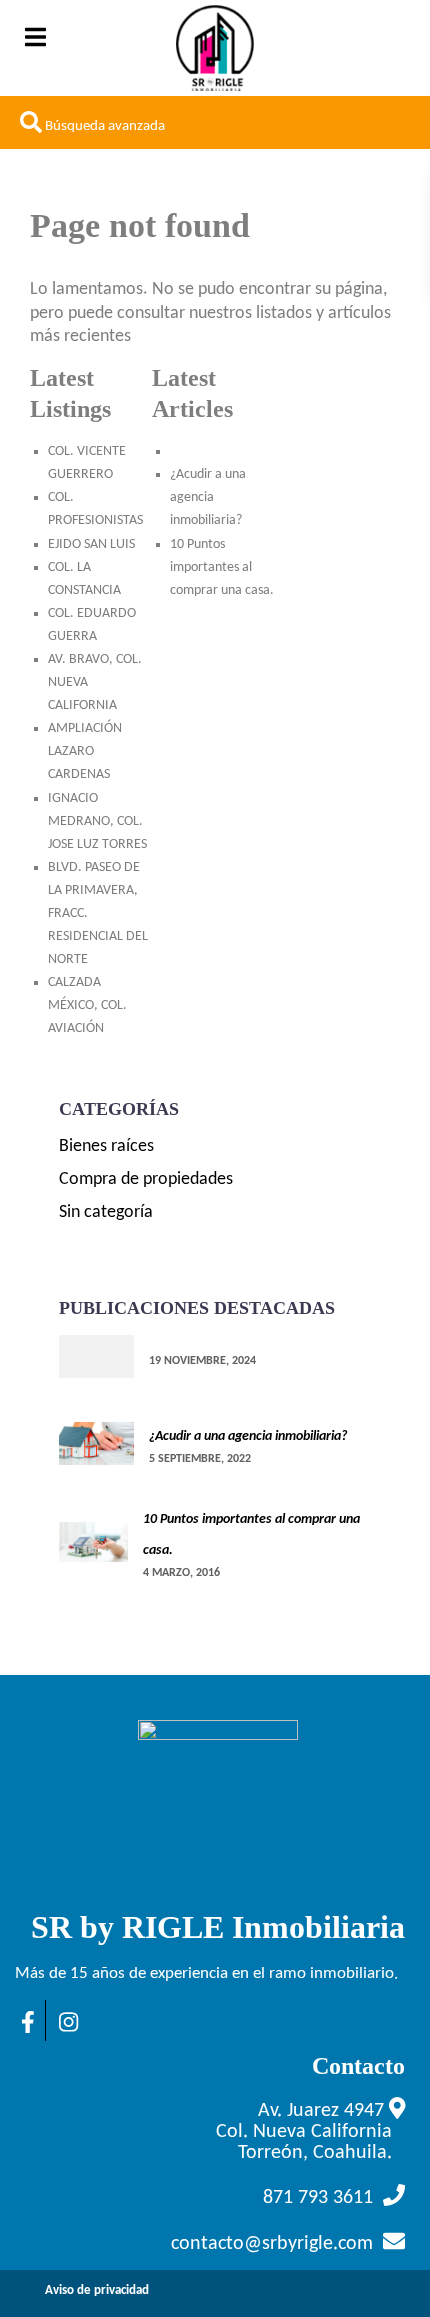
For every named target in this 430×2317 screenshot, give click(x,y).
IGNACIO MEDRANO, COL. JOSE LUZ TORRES (97, 821)
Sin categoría (106, 1212)
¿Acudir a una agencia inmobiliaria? (208, 497)
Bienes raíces (106, 1146)
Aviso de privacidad (97, 2290)
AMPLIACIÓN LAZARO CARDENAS (85, 751)
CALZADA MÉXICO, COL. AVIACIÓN (87, 1005)
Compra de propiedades (146, 1179)
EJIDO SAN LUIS (91, 544)
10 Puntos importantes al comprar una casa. (222, 567)
